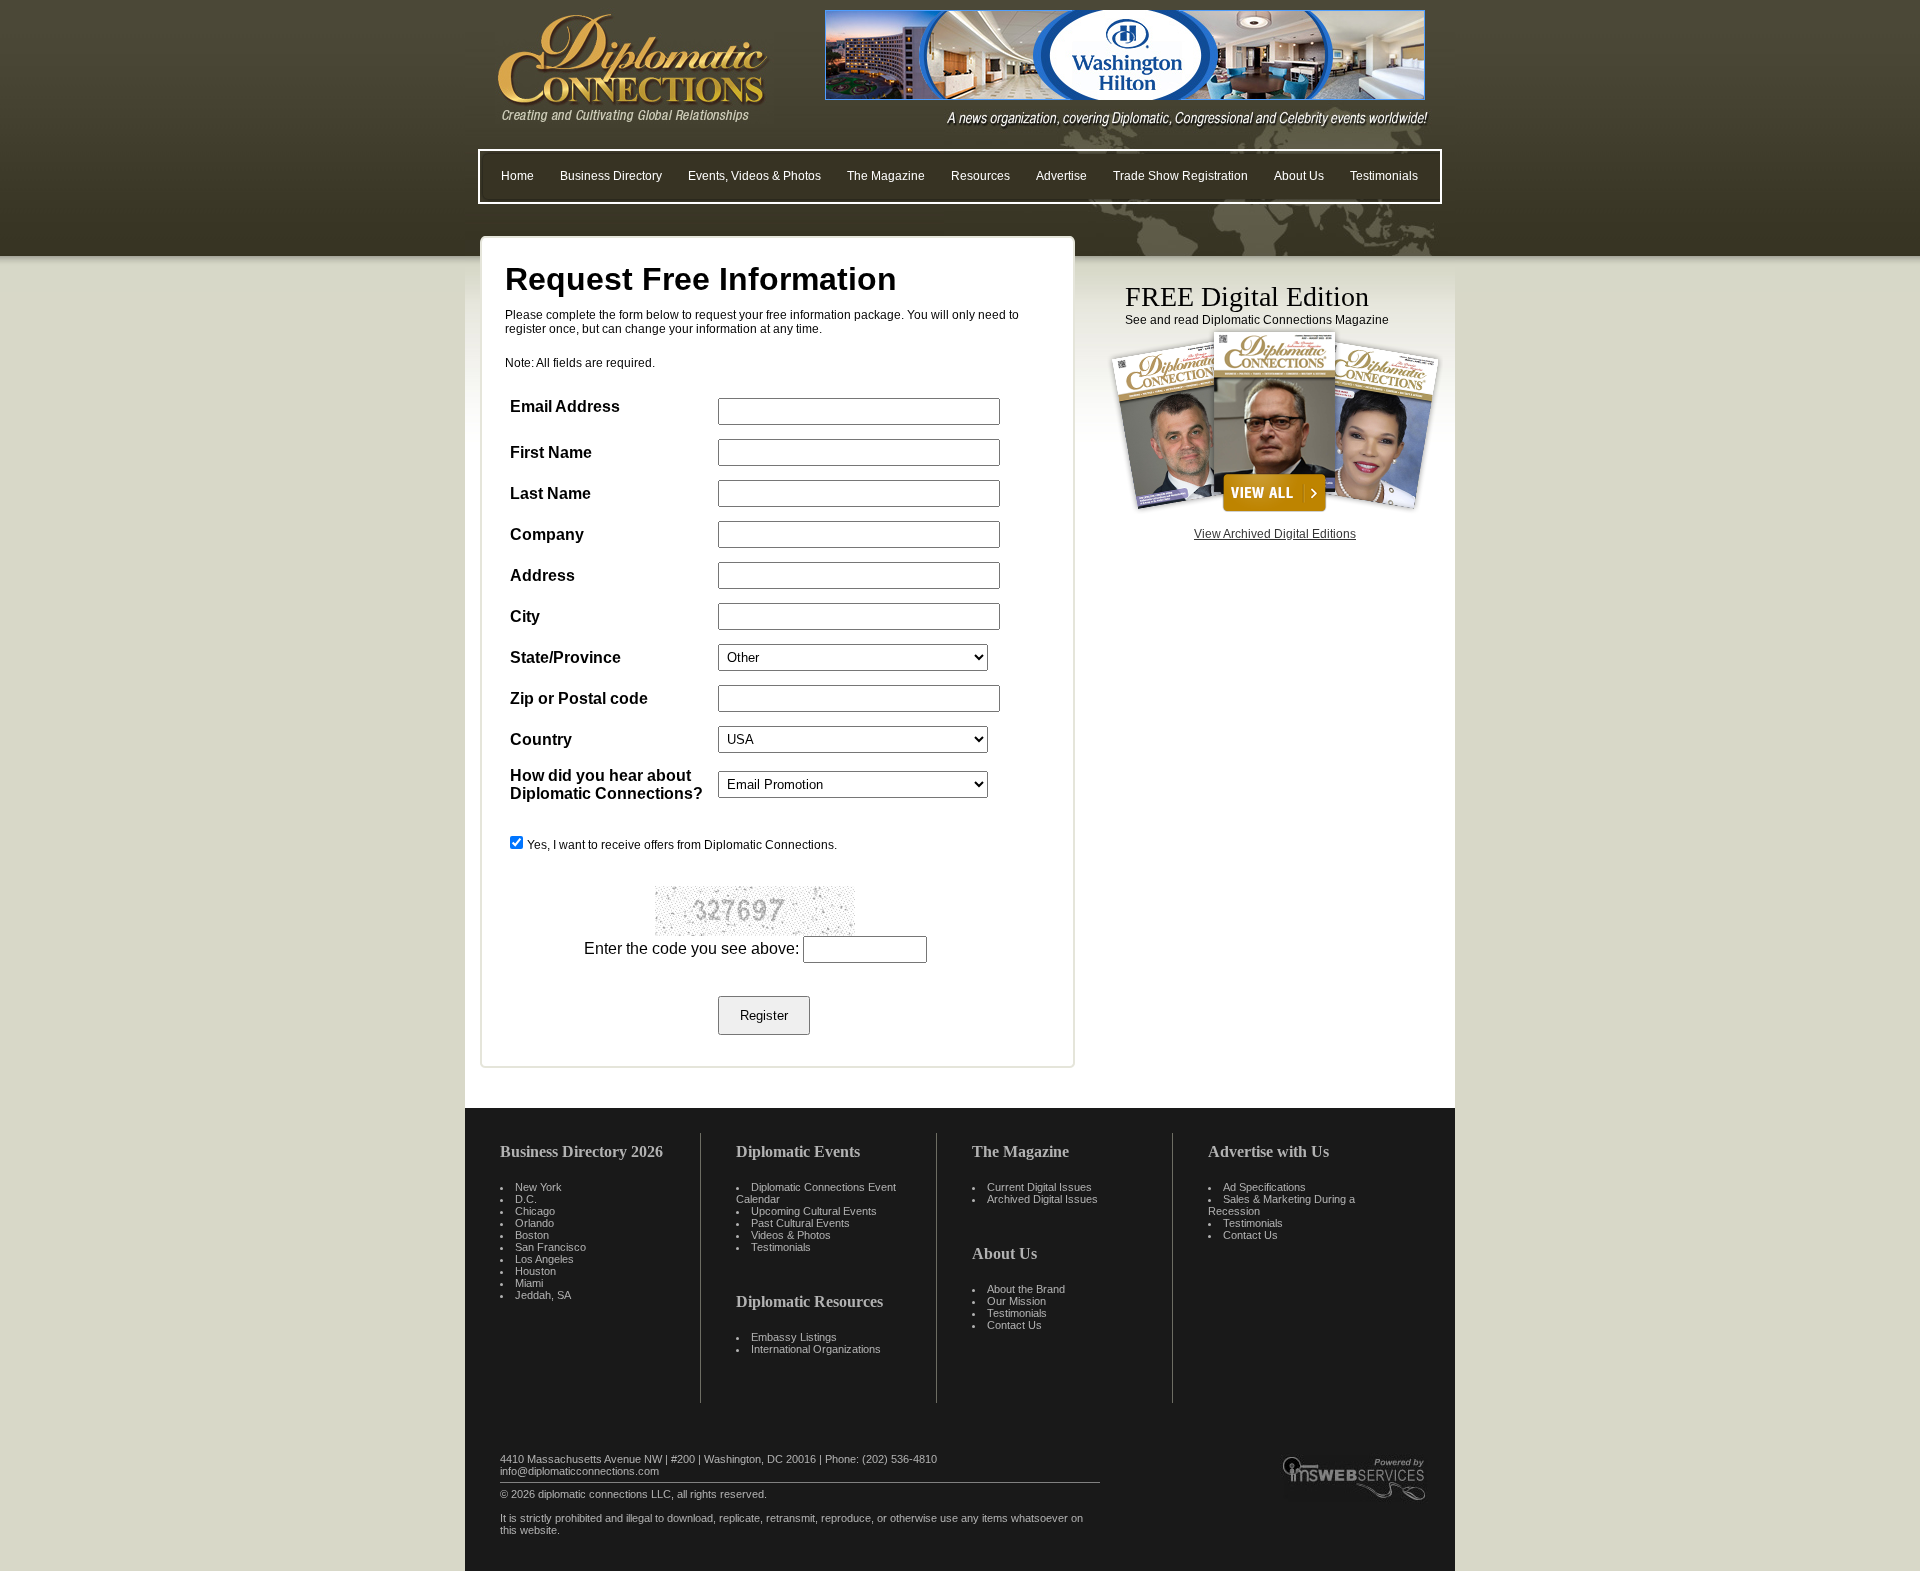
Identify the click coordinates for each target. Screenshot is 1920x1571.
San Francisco (550, 1247)
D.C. (526, 1199)
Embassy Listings (794, 1337)
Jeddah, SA (543, 1295)
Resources (980, 176)
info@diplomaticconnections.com (579, 1471)
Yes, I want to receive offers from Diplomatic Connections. (682, 845)
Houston (535, 1271)
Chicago (535, 1211)
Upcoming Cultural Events (814, 1211)
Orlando (534, 1223)
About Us (1299, 176)
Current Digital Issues (1039, 1187)
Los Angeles (544, 1259)
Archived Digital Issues (1042, 1199)
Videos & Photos (791, 1235)
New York (538, 1187)
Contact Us (1014, 1325)
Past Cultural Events (800, 1223)
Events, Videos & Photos (754, 176)
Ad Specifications (1264, 1187)
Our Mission (1016, 1301)
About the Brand (1026, 1289)
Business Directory (611, 176)
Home (517, 176)
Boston (532, 1235)
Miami (529, 1283)
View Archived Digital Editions (1275, 534)
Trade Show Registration (1180, 176)
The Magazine (886, 176)
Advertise (1061, 176)
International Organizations (816, 1349)
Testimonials (1384, 176)
